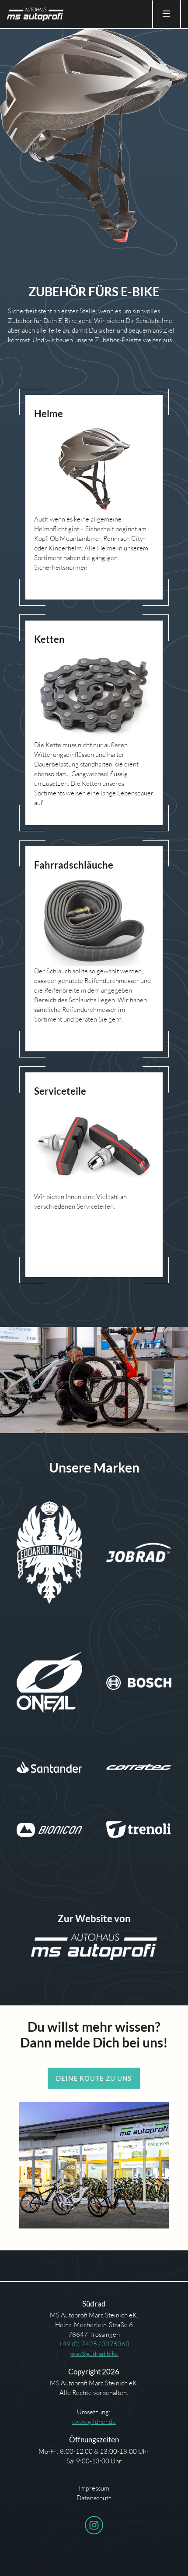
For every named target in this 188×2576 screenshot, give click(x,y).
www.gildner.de (94, 2422)
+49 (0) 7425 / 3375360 (94, 2344)
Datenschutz (94, 2498)
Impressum (94, 2488)
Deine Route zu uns (94, 2078)
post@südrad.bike (94, 2354)
